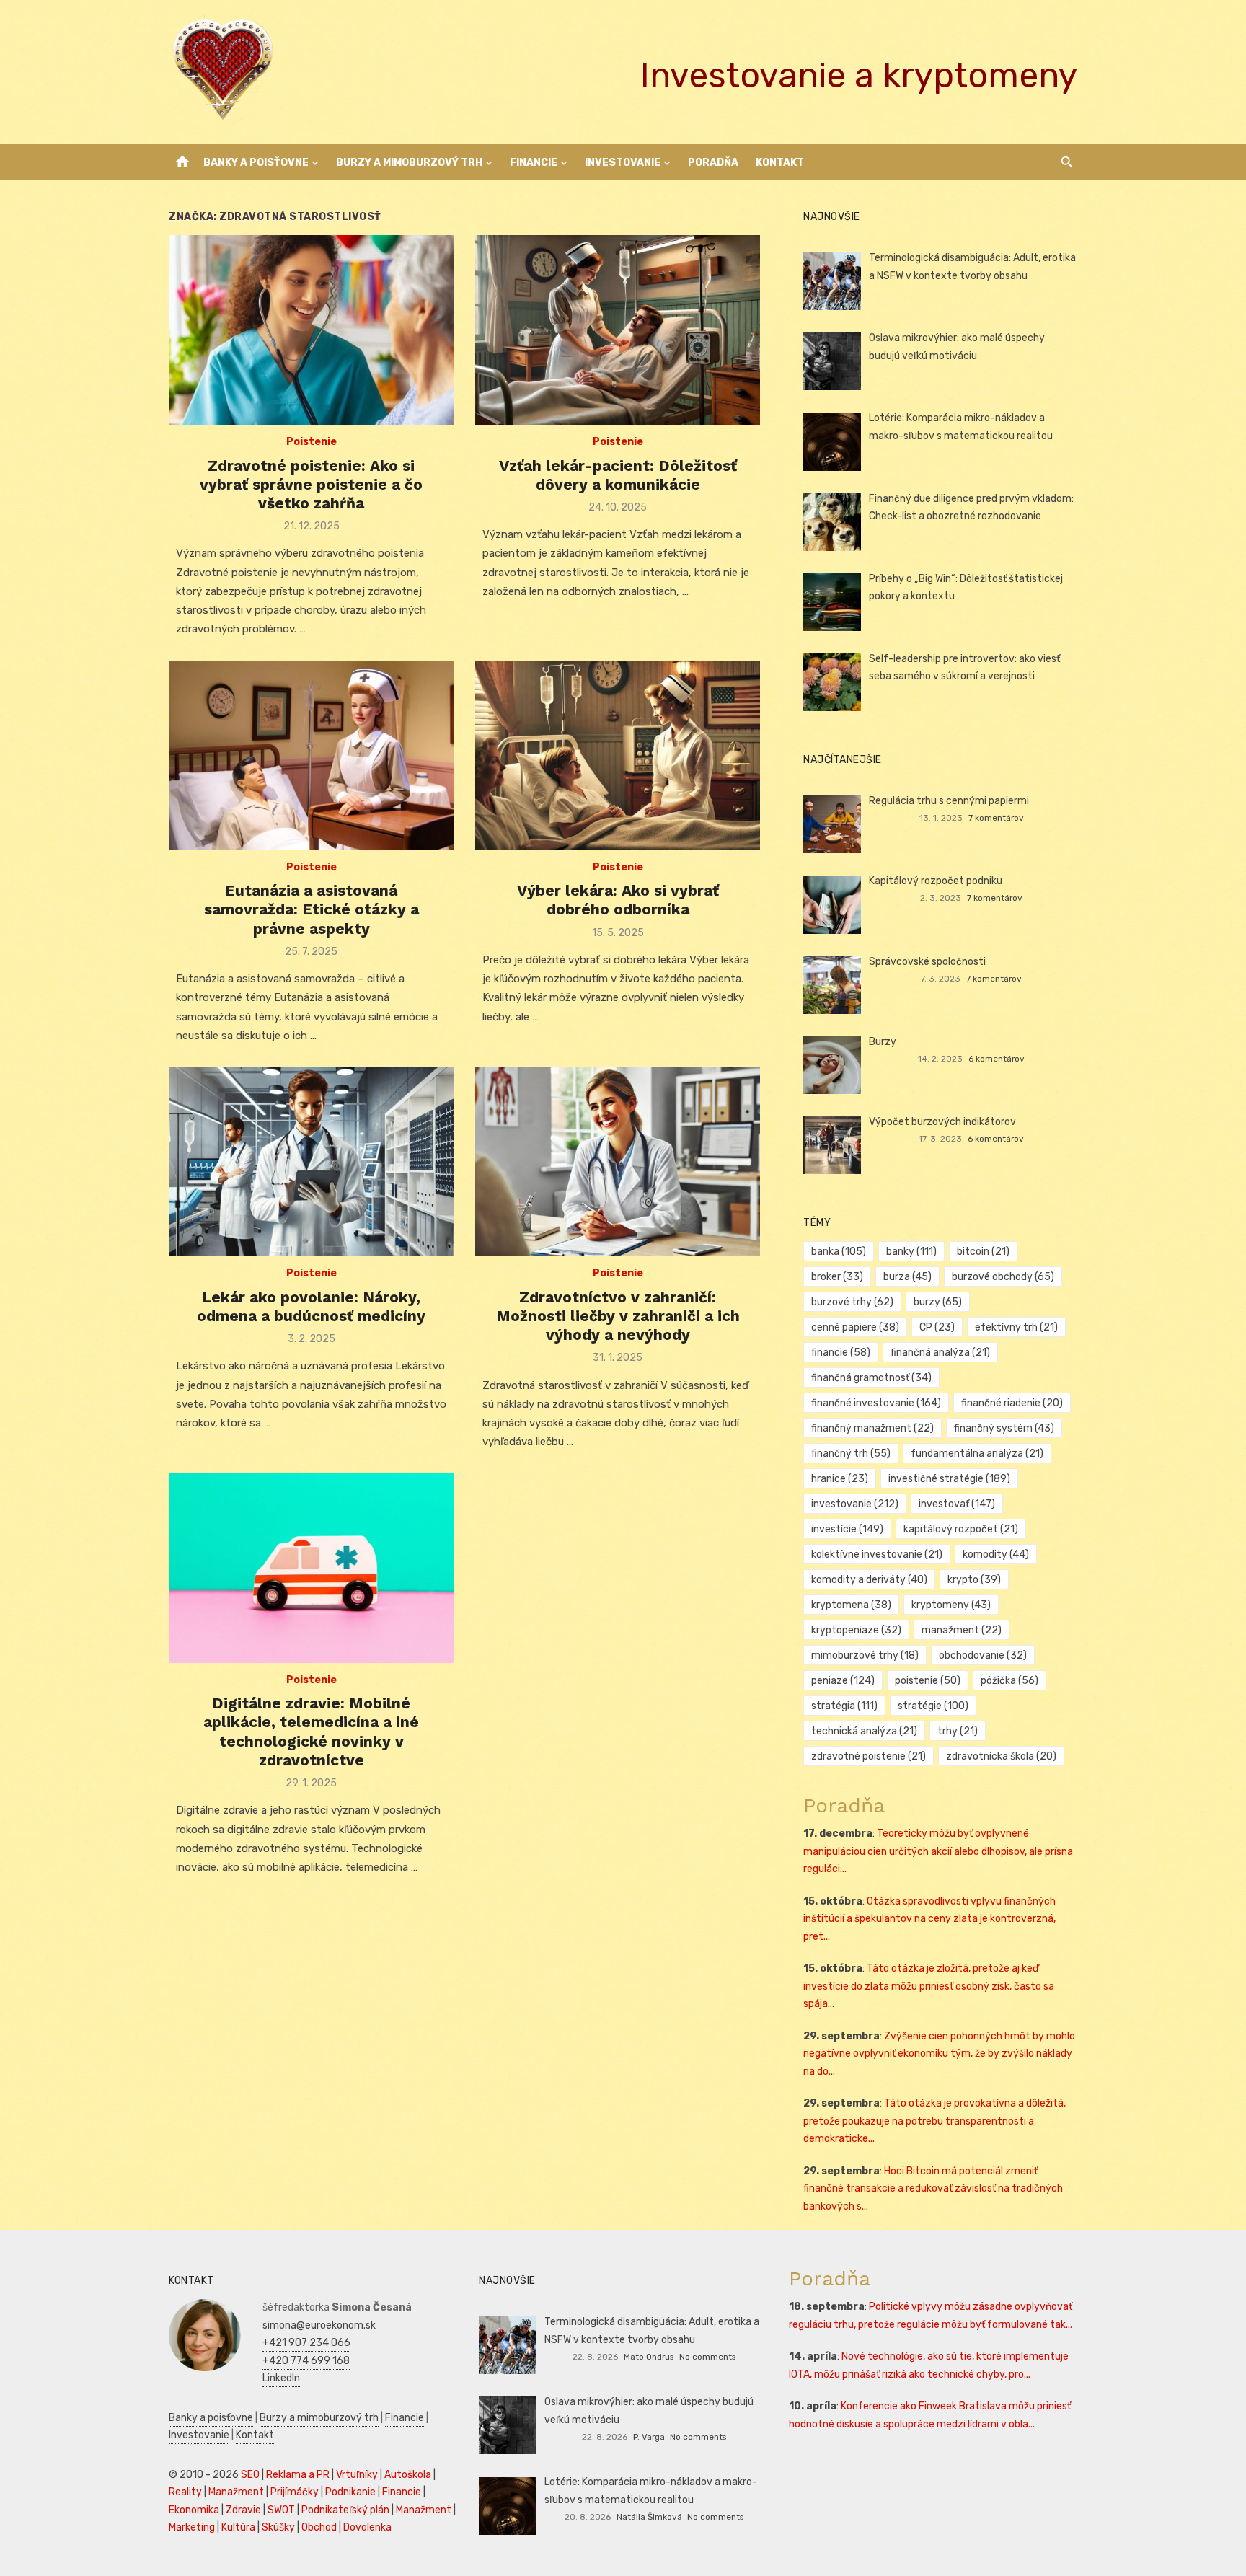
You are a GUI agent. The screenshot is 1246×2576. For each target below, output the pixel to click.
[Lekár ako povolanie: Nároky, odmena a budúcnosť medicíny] (311, 1161)
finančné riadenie (1012, 1403)
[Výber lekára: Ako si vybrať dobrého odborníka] (618, 755)
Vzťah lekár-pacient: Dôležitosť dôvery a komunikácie (618, 475)
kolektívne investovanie (877, 1554)
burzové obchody (1003, 1277)
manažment (962, 1630)
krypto (974, 1580)
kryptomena (851, 1605)
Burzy (883, 1042)
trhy (958, 1731)
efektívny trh (1016, 1327)
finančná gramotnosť (871, 1378)
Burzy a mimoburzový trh (409, 163)
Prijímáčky (295, 2492)
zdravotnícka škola (1001, 1756)
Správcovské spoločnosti (927, 962)
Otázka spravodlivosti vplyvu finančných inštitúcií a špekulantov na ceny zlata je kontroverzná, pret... (929, 1919)
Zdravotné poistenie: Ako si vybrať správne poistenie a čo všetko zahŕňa (311, 485)
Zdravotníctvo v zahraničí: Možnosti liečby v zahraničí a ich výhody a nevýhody (618, 1316)
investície (847, 1529)
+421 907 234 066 (306, 2343)
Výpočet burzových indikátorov (942, 1122)
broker (837, 1277)
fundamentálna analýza (977, 1454)
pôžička (1009, 1681)
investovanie (855, 1504)
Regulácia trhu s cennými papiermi (949, 801)
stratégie (933, 1706)
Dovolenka (367, 2527)
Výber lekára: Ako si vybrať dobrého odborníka (618, 900)
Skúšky (278, 2527)
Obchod (319, 2527)
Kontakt (780, 163)
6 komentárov (997, 1059)
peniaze (843, 1681)
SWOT (281, 2510)
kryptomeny (951, 1605)
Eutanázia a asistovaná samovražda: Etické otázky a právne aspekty (311, 909)
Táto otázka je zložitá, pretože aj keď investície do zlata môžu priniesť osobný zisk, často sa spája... (929, 1986)
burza (907, 1277)
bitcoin (983, 1252)
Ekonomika (194, 2510)
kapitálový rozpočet (961, 1529)
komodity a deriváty (869, 1580)
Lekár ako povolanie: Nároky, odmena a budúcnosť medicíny (311, 1306)
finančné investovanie (876, 1403)
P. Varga (649, 2437)
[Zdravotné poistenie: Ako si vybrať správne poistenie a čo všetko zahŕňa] (311, 330)
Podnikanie (350, 2492)
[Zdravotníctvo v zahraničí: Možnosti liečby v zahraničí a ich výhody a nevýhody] (618, 1161)
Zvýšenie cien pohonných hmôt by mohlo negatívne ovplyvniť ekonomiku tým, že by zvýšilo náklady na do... (939, 2054)
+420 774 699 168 (306, 2361)
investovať (957, 1504)
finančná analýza (940, 1353)
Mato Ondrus (649, 2357)
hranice (840, 1479)
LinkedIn (281, 2378)
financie (841, 1353)
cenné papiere (855, 1327)
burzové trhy (852, 1302)
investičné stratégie (949, 1479)
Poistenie (311, 442)
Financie (534, 163)
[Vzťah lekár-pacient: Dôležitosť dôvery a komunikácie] (618, 330)
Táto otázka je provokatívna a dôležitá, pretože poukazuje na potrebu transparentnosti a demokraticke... (934, 2121)
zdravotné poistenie (869, 1756)
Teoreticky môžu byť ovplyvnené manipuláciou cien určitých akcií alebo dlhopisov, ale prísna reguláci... (938, 1851)
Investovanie (623, 163)
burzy (938, 1302)
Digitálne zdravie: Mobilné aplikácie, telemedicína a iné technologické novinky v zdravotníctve (311, 1732)
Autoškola (408, 2475)
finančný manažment (872, 1428)
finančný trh (851, 1454)
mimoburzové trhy (865, 1655)
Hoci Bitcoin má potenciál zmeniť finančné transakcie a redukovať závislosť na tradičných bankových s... (933, 2189)
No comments (707, 2357)
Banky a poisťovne (256, 163)
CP (937, 1327)
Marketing (192, 2527)
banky (911, 1252)
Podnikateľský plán (345, 2510)
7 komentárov (996, 818)
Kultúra (238, 2527)
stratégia (844, 1706)
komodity (996, 1554)
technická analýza (864, 1731)
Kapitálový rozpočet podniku (936, 881)
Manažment (236, 2492)
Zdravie (243, 2510)
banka (839, 1252)
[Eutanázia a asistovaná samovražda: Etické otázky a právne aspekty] (311, 755)
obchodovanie (983, 1655)
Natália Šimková (649, 2517)
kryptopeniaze (856, 1630)
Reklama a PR (298, 2475)
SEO (250, 2475)
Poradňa (713, 163)
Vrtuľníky (357, 2475)
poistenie (928, 1681)
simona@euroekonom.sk (319, 2325)
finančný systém (1004, 1428)
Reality (185, 2492)
